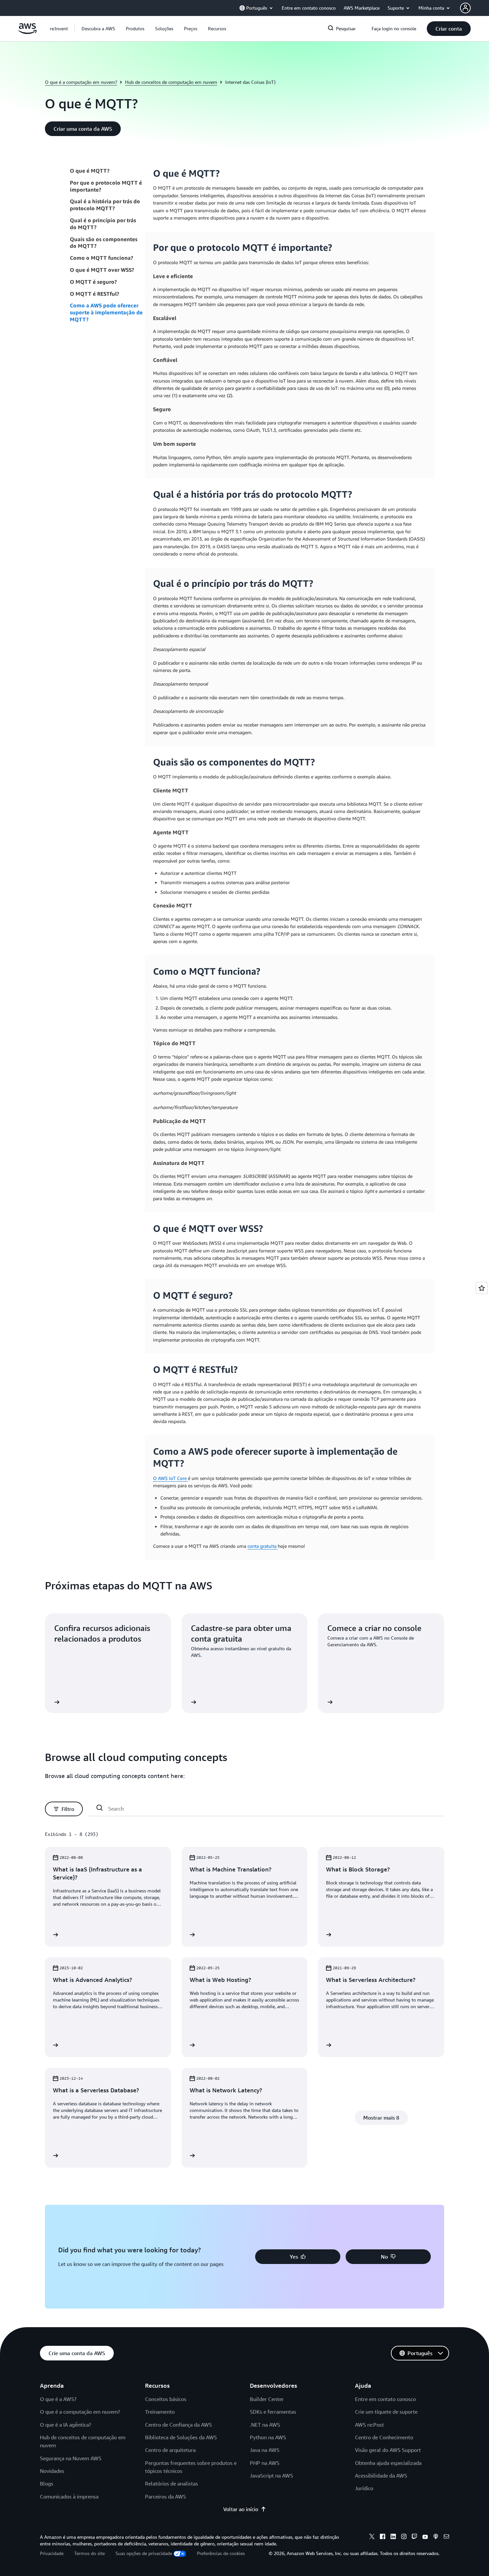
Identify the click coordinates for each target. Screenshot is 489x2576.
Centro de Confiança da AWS (178, 2425)
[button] (98, 29)
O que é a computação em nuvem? (81, 82)
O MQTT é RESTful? (94, 294)
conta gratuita (263, 1546)
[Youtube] (425, 2537)
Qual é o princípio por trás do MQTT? (103, 224)
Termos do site (89, 2553)
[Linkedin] (393, 2537)
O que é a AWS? (58, 2399)
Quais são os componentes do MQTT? (104, 243)
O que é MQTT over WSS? (102, 270)
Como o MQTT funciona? (101, 258)
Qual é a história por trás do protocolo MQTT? (105, 205)
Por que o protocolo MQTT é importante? (106, 186)
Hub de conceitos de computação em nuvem (171, 82)
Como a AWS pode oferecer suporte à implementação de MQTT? (106, 312)
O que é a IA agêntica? (66, 2425)
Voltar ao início (241, 2509)
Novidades (52, 2471)
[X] (372, 2537)
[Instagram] (404, 2537)
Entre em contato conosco (385, 2399)
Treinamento (160, 2412)
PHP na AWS (265, 2463)
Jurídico (364, 2488)
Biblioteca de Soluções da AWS (181, 2437)
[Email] (446, 2537)
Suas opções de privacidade (144, 2553)
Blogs (47, 2484)
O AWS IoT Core (170, 1478)
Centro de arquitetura (170, 2450)
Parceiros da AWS (165, 2496)
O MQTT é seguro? (93, 282)
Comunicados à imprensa (69, 2496)
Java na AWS (265, 2450)
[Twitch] (414, 2537)
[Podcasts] (436, 2537)
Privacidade (52, 2553)
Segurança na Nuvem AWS (71, 2458)
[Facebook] (383, 2537)
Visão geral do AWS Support (388, 2450)
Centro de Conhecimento (384, 2437)
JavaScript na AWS (271, 2476)
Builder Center (267, 2399)
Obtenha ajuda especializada (388, 2463)
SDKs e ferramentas (273, 2412)
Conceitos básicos (166, 2399)
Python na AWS (268, 2437)
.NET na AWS (265, 2425)
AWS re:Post (369, 2425)
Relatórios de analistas (171, 2484)
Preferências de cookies (221, 2553)
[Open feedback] (482, 1288)
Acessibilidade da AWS (381, 2476)
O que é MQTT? (90, 171)
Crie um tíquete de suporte (386, 2412)
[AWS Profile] (465, 8)
